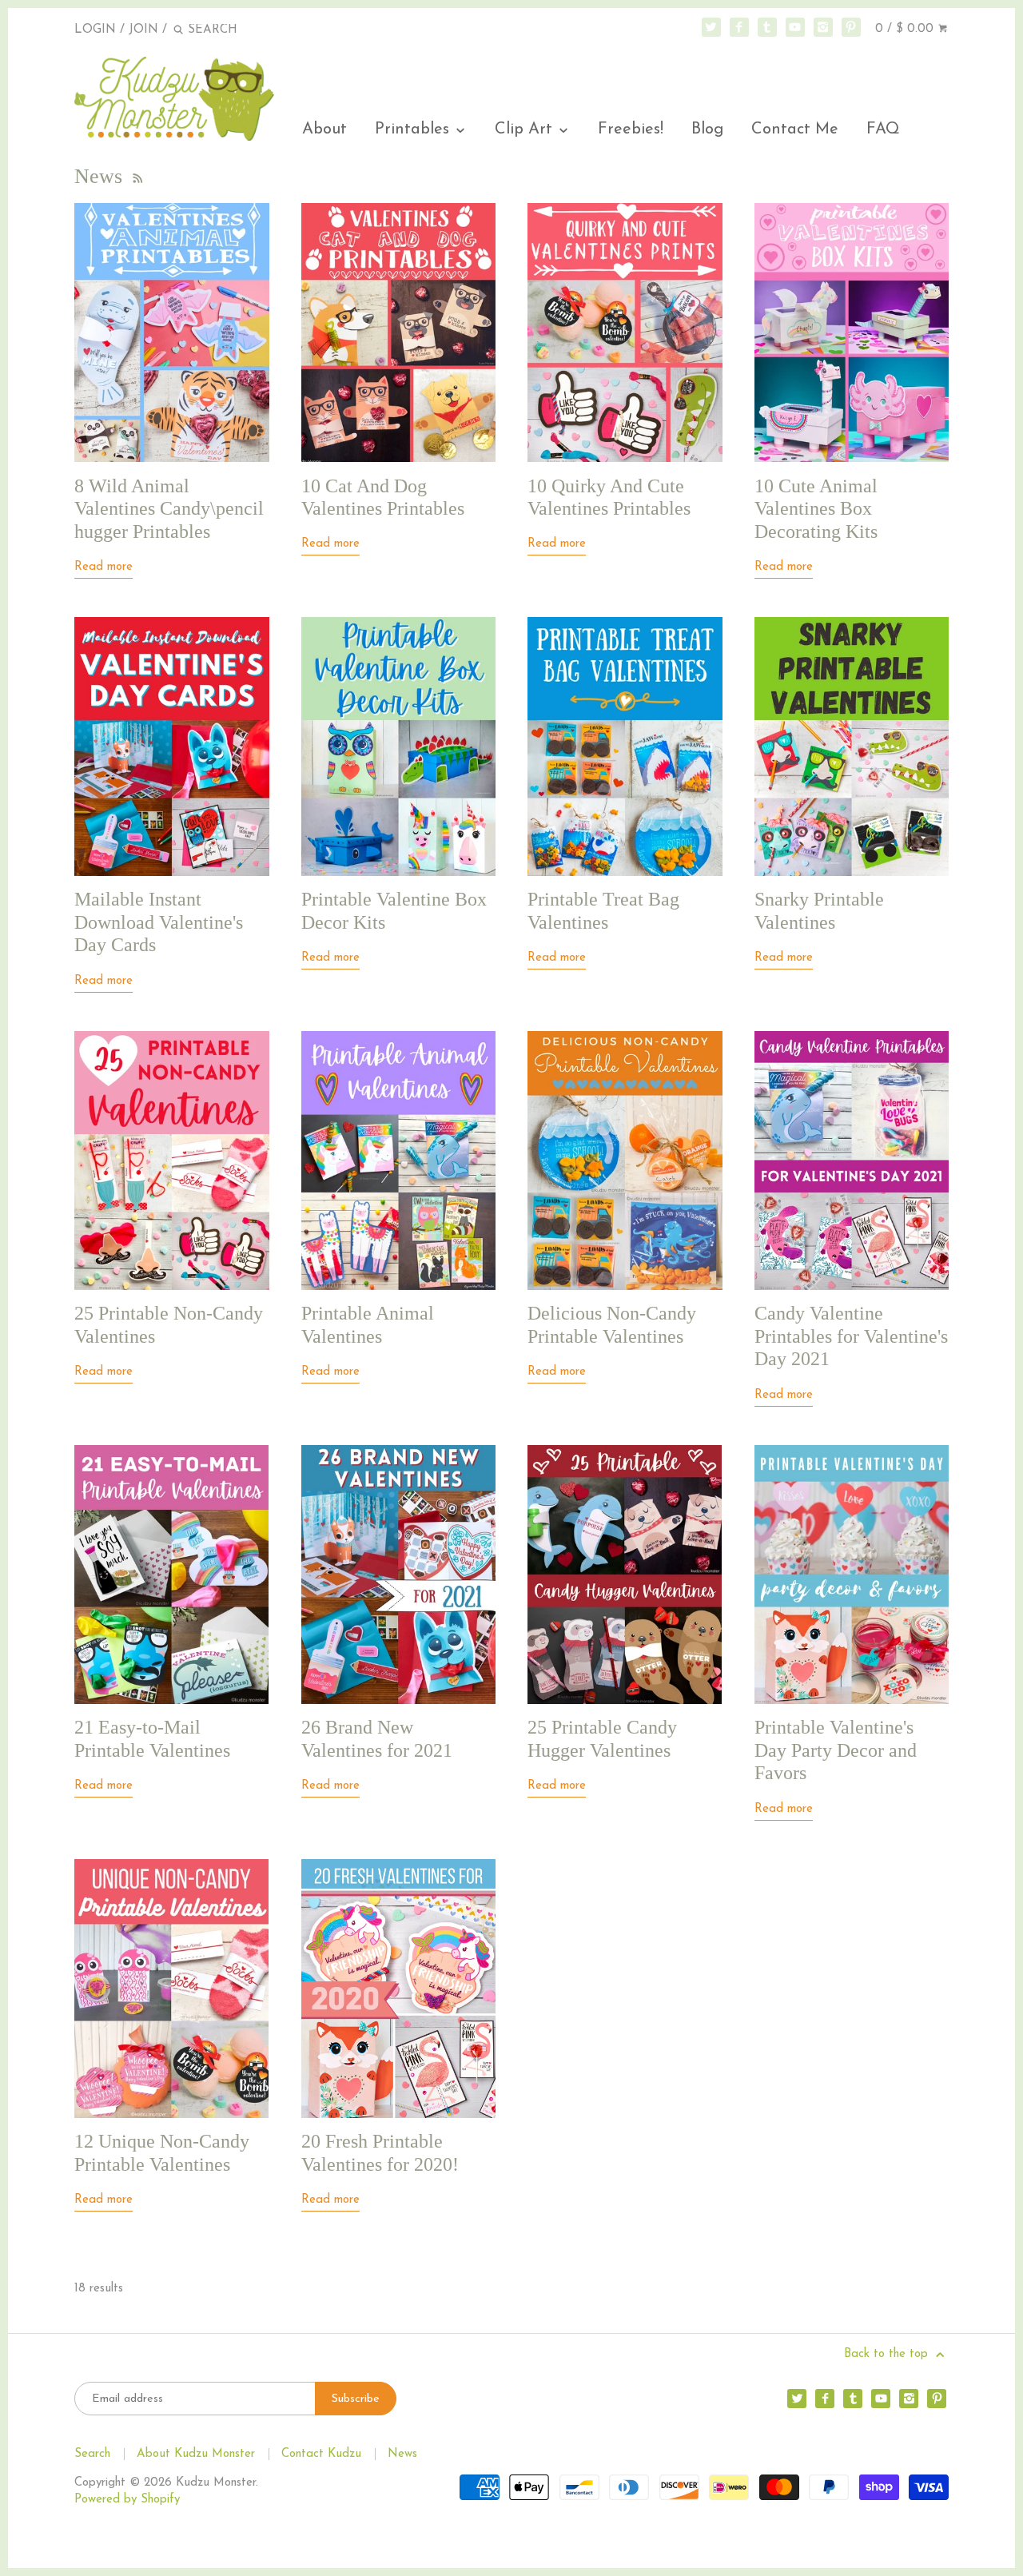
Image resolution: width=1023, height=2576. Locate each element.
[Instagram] (823, 27)
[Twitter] (711, 27)
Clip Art (526, 129)
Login (95, 30)
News (402, 2454)
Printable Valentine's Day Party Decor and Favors (836, 1750)
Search (92, 2454)
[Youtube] (795, 27)
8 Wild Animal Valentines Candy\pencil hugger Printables (169, 509)
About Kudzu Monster (196, 2454)
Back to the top (888, 2354)
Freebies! (631, 129)
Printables (414, 129)
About (324, 129)
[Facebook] (739, 27)
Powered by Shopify (127, 2500)
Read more (103, 567)
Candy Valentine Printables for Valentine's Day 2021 (851, 1336)
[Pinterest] (851, 27)
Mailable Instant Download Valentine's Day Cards (159, 922)
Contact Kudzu (321, 2454)
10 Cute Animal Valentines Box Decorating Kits (816, 509)
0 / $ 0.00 (906, 29)
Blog (707, 129)
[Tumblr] (767, 27)
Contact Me (795, 129)
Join (143, 30)
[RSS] (137, 176)
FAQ (883, 129)
